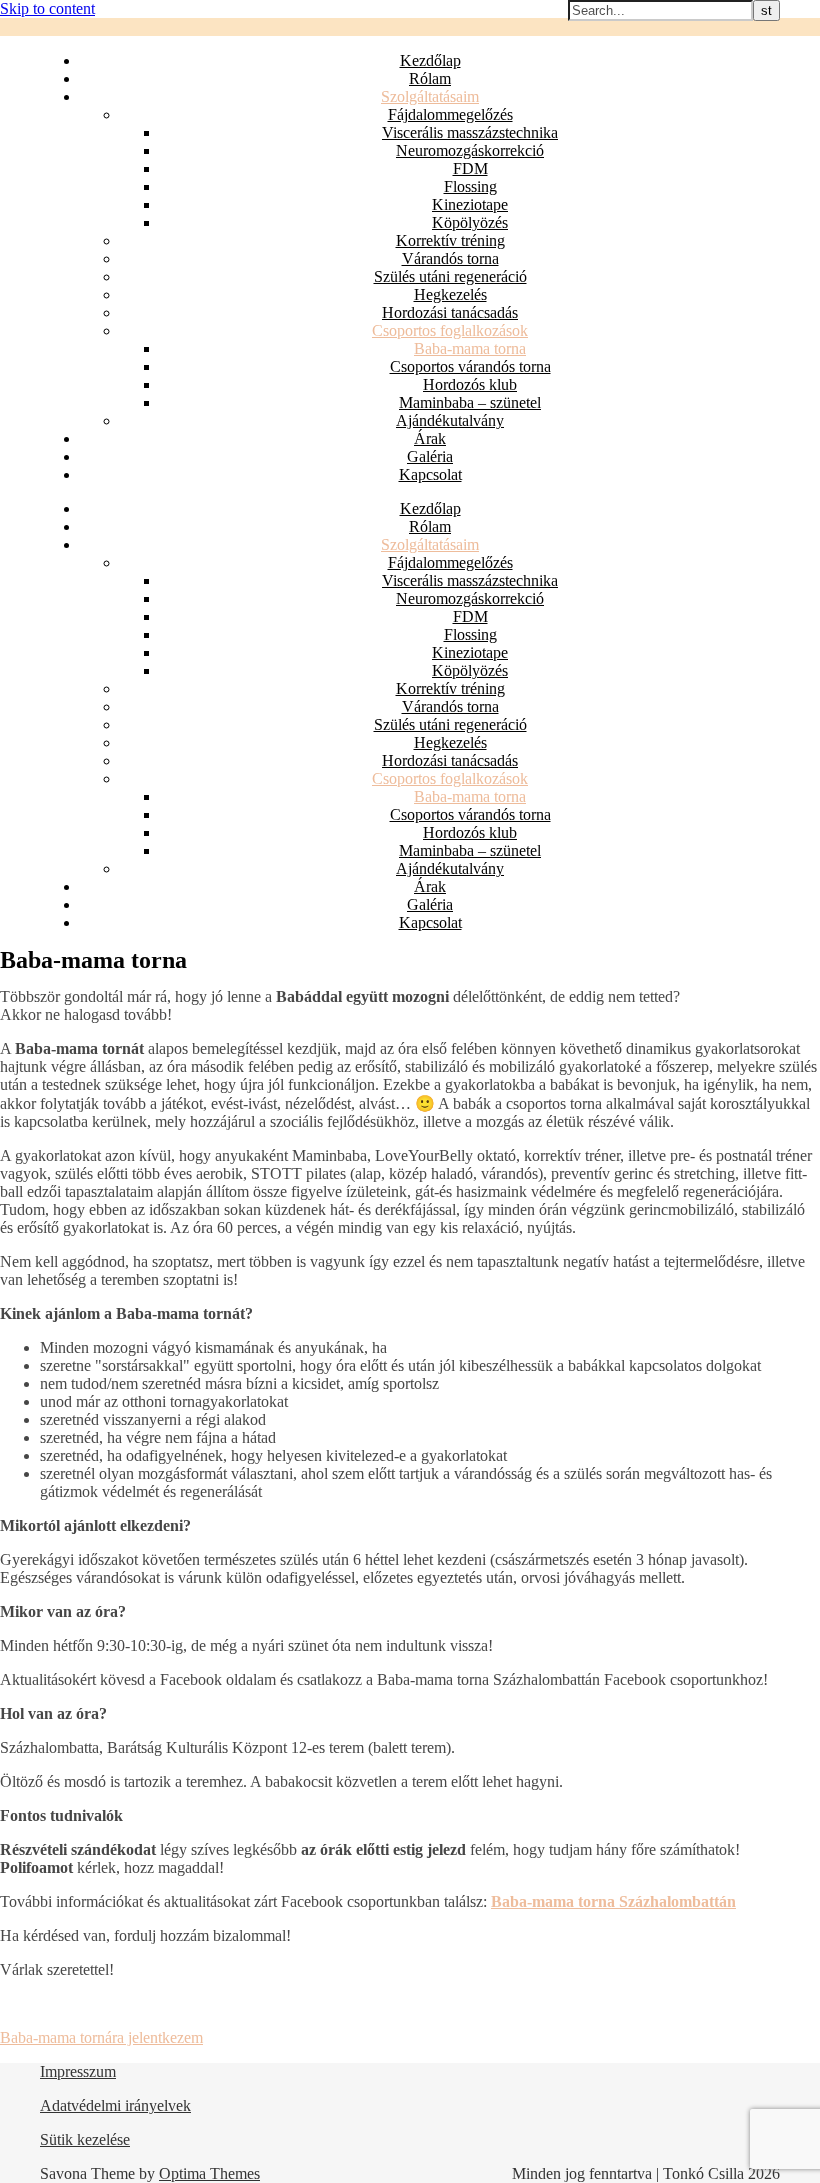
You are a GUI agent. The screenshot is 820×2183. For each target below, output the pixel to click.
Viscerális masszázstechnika (470, 132)
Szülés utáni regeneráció (450, 276)
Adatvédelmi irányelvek (115, 2105)
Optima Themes (209, 2173)
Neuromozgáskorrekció (470, 150)
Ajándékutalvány (450, 420)
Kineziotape (470, 204)
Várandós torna (450, 258)
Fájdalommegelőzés (450, 114)
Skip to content (47, 8)
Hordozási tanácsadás (450, 312)
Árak (430, 438)
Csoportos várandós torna (470, 366)
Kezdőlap (430, 60)
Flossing (470, 186)
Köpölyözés (470, 222)
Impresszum (78, 2071)
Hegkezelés (450, 294)
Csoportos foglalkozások (450, 330)
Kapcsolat (430, 474)
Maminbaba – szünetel (470, 402)
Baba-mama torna (470, 348)
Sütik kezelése (85, 2139)
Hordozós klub (470, 384)
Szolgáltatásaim (430, 96)
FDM (470, 168)
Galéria (430, 456)
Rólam (430, 78)
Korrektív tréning (450, 240)
